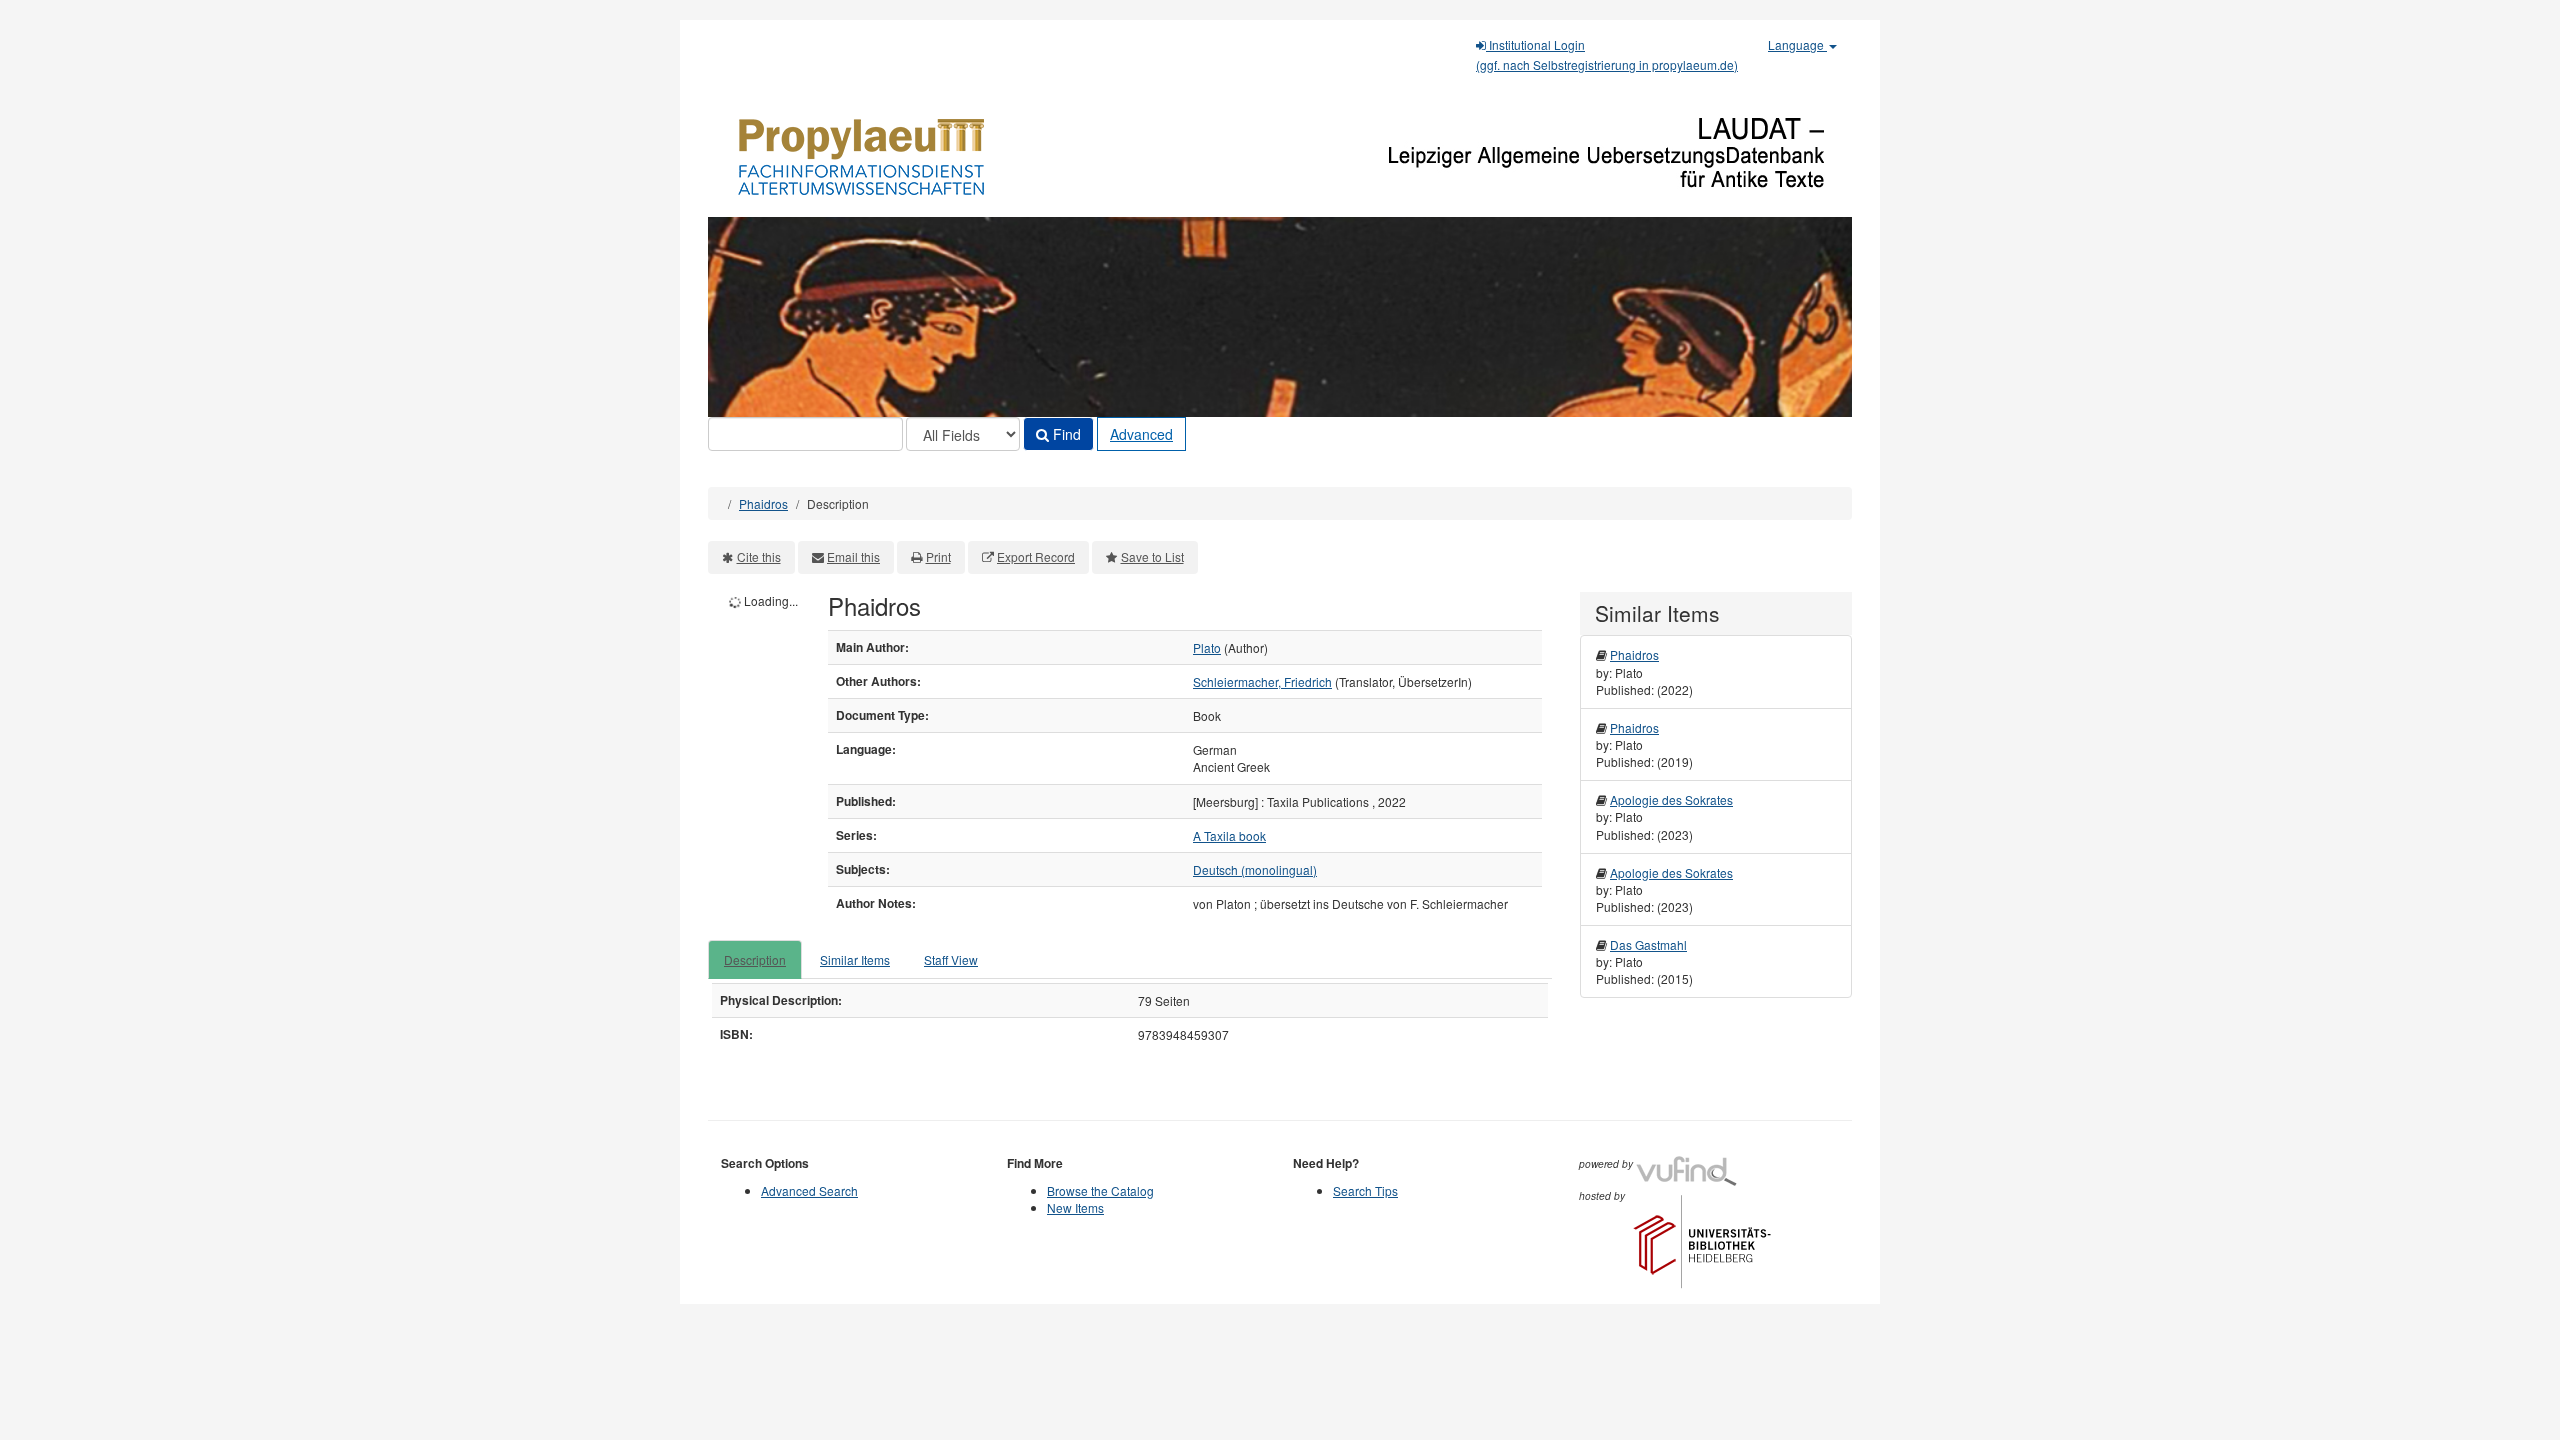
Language (1797, 44)
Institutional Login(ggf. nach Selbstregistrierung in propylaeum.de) (1607, 54)
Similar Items (855, 959)
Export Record (1036, 556)
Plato (1207, 647)
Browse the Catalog (1100, 1190)
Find (1065, 434)
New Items (1075, 1207)
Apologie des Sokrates (1671, 799)
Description (755, 959)
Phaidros (763, 503)
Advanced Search (809, 1190)
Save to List (1152, 556)
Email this (853, 556)
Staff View (951, 959)
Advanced (1141, 434)
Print (938, 556)
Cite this (759, 556)
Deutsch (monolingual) (1255, 869)
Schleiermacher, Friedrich (1262, 681)
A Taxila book (1229, 835)
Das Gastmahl (1648, 944)
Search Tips (1365, 1190)
